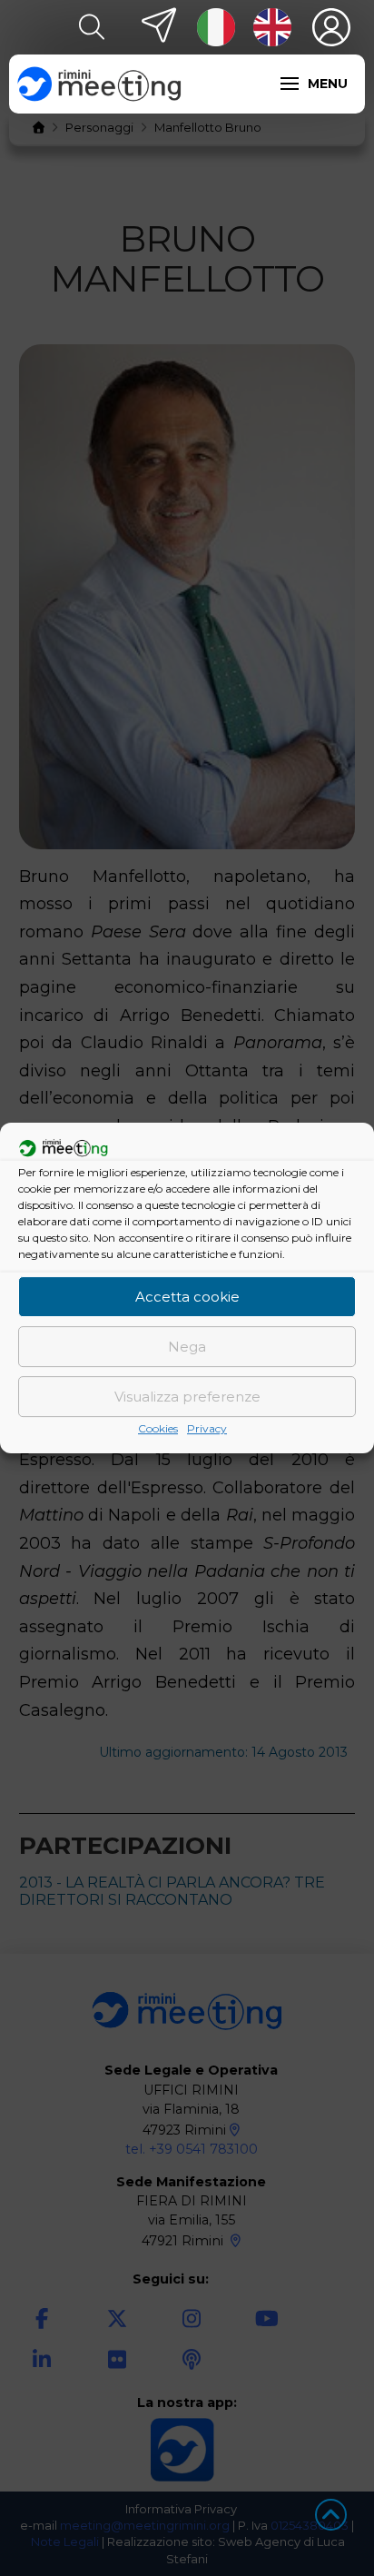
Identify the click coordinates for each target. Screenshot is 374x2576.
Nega (187, 1347)
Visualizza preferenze (187, 1397)
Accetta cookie (187, 1297)
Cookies (158, 1428)
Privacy (207, 1428)
